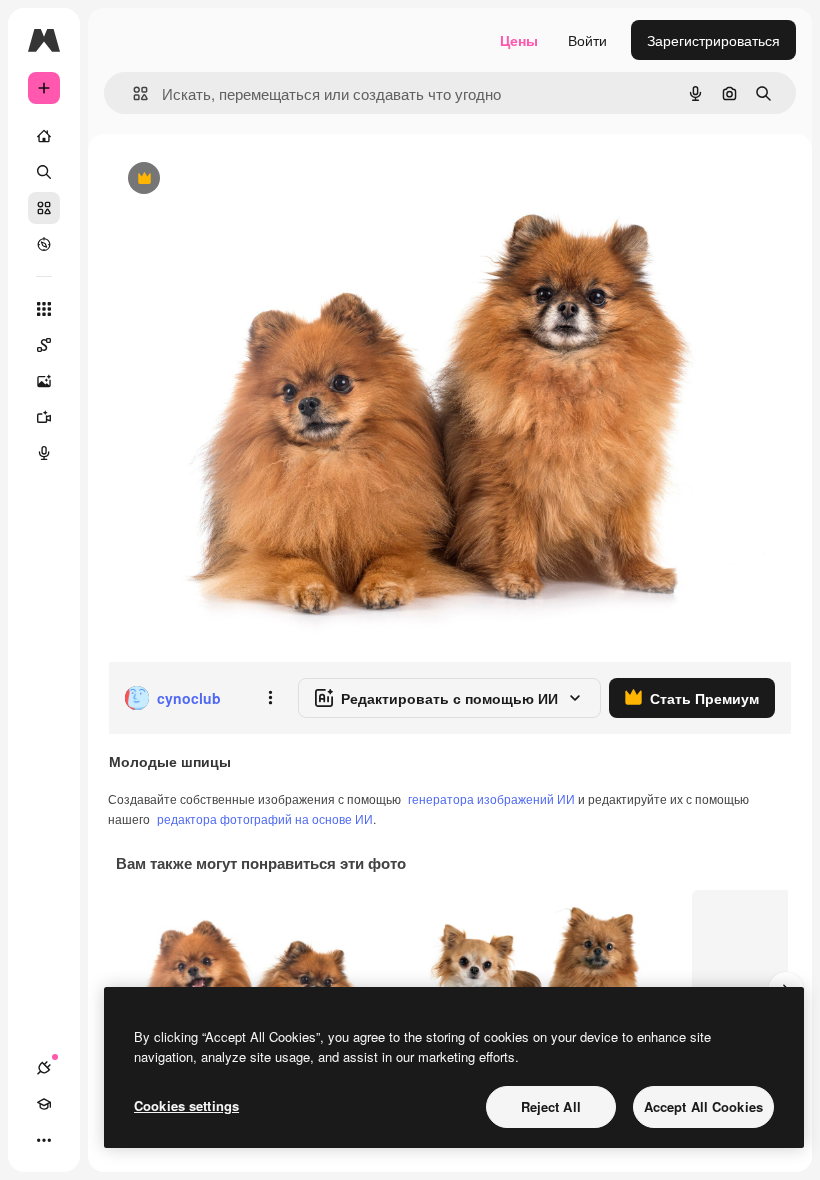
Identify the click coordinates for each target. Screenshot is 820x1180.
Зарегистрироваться (713, 40)
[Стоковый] (44, 208)
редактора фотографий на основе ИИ (265, 818)
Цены (519, 40)
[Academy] (44, 1104)
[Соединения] (44, 1068)
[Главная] (44, 136)
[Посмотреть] (44, 244)
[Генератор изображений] (44, 381)
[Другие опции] (270, 698)
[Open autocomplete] (132, 93)
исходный (242, 179)
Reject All (551, 1106)
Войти (587, 40)
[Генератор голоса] (44, 453)
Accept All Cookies (703, 1106)
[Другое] (44, 1140)
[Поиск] (44, 172)
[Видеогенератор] (44, 417)
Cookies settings (186, 1105)
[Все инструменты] (44, 309)
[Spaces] (44, 345)
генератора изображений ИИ (491, 798)
